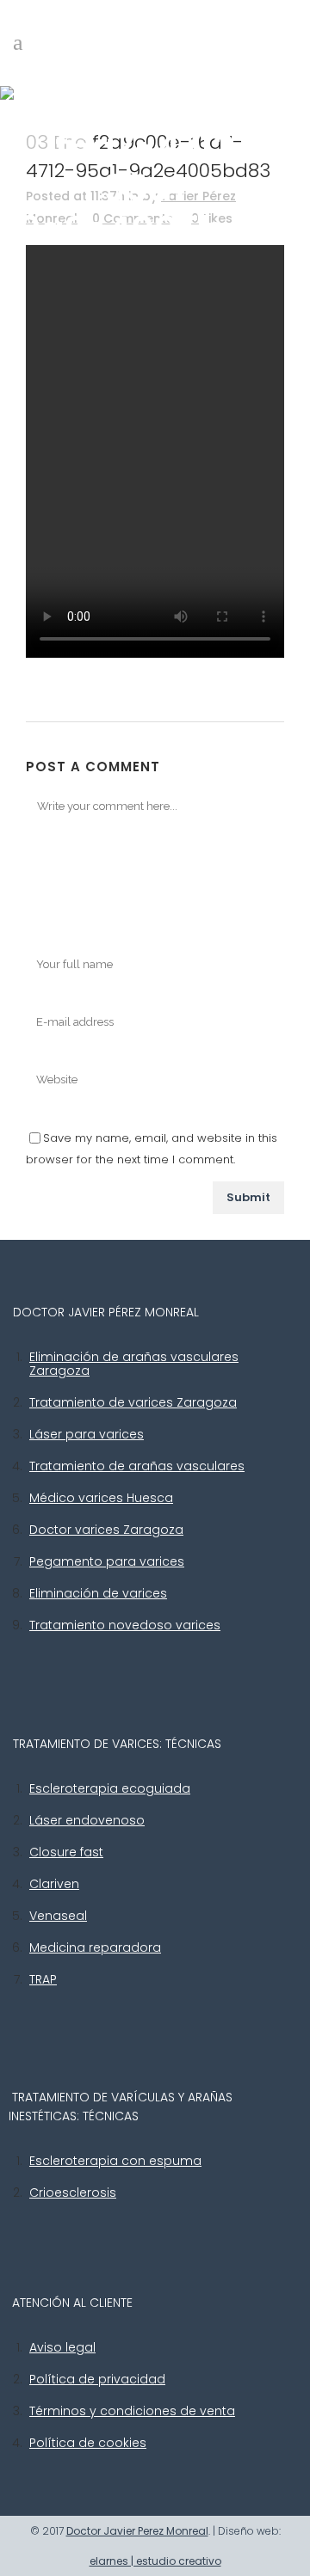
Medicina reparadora (95, 1947)
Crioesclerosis (73, 2193)
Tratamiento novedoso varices (125, 1625)
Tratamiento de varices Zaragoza (133, 1402)
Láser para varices (87, 1434)
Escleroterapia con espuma (115, 2161)
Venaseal (58, 1916)
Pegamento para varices (107, 1561)
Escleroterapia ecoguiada (110, 1788)
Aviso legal (62, 2347)
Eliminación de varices (98, 1593)
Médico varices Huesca (101, 1498)
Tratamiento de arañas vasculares (137, 1466)
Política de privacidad (97, 2379)
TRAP (43, 1979)
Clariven (54, 1884)
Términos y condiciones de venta (132, 2411)
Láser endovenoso (87, 1820)
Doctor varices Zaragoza (106, 1530)
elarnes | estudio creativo (155, 2561)
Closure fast (66, 1852)
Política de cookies (88, 2443)
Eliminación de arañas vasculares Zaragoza (134, 1364)
